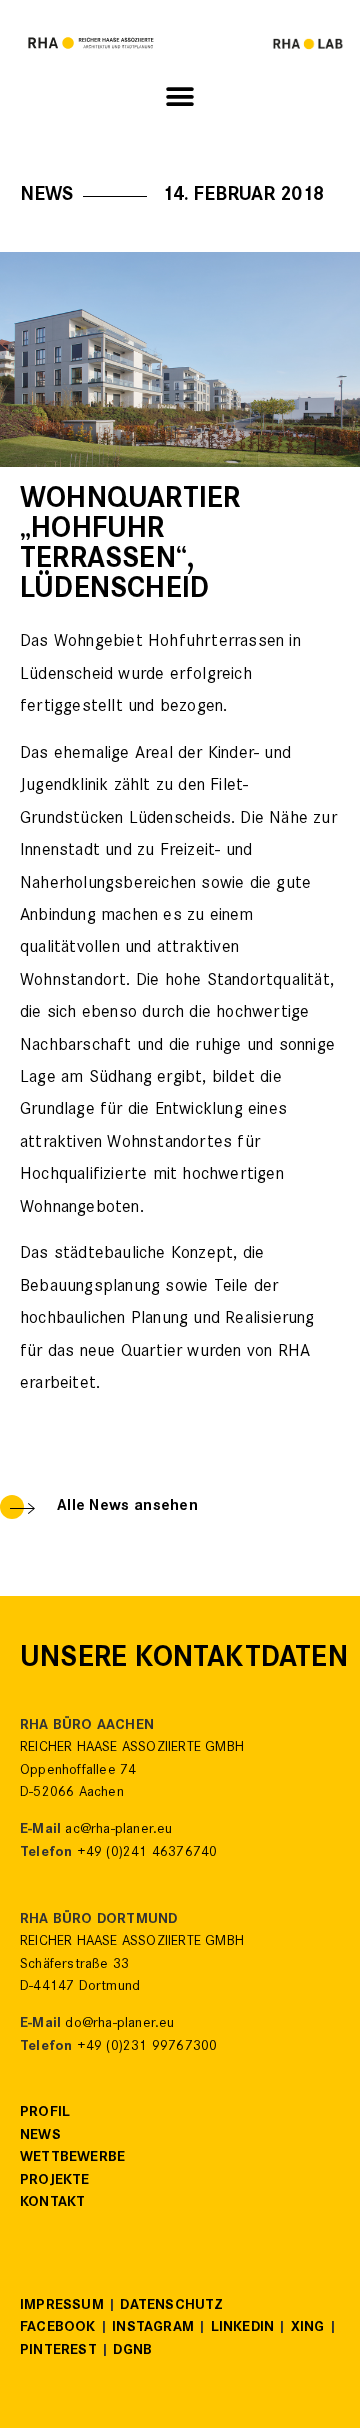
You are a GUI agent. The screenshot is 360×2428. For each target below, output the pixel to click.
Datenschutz (171, 2306)
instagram (153, 2328)
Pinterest (58, 2351)
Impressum (62, 2306)
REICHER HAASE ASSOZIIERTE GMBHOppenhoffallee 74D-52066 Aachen (132, 1771)
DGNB (132, 2351)
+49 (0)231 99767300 (147, 2047)
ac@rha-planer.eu (118, 1830)
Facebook (58, 2328)
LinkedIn (243, 2328)
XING (308, 2328)
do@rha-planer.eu (119, 2024)
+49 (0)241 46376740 (147, 1853)
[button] (180, 97)
